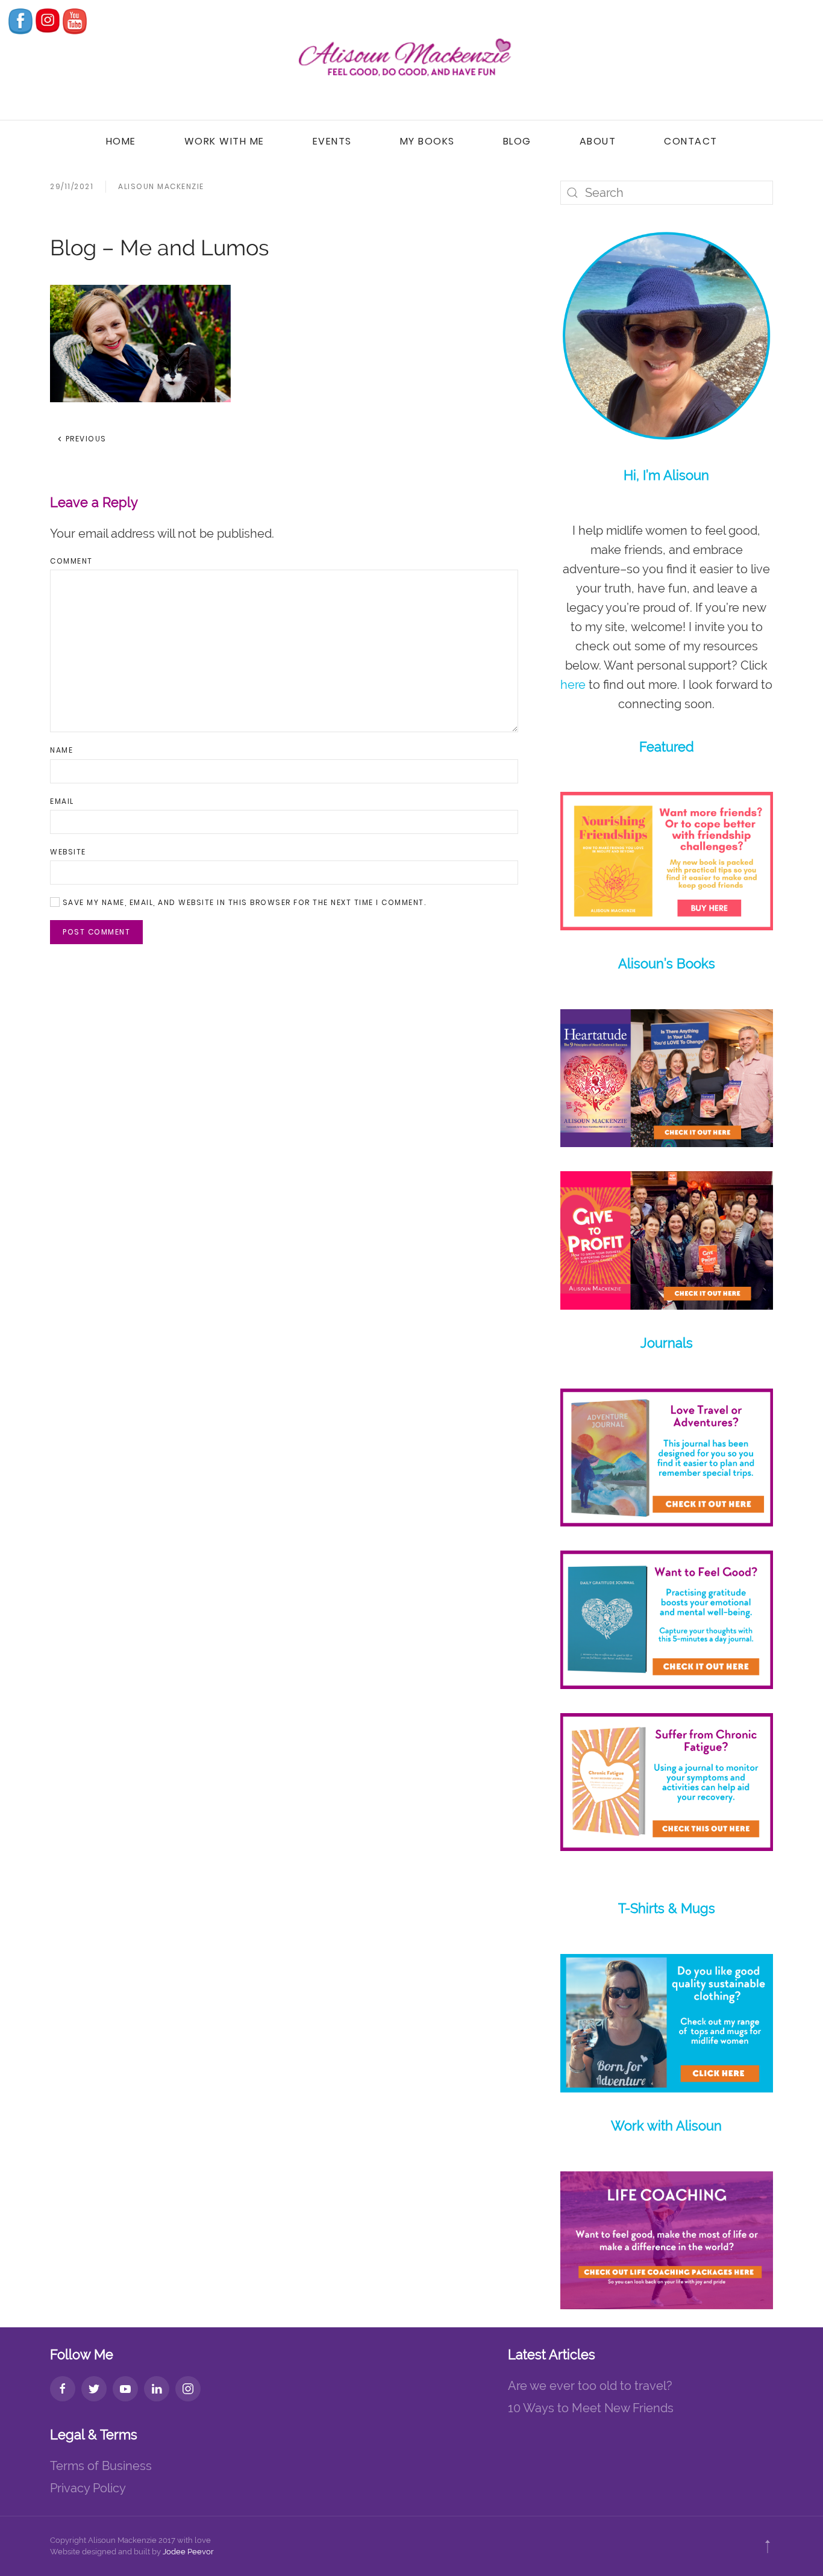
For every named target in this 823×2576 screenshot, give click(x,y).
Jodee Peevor (188, 2552)
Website (68, 852)
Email (62, 801)
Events (332, 141)
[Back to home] (411, 60)
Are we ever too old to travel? (590, 2386)
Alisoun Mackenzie (161, 186)
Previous (85, 439)
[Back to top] (768, 2546)
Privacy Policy (88, 2488)
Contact (691, 141)
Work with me (224, 141)
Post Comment (96, 932)
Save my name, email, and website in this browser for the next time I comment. (243, 902)
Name (61, 750)
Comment (71, 561)
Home (121, 141)
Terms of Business (101, 2466)
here (573, 685)
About (598, 141)
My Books (427, 141)
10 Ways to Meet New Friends (591, 2408)
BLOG (517, 141)
